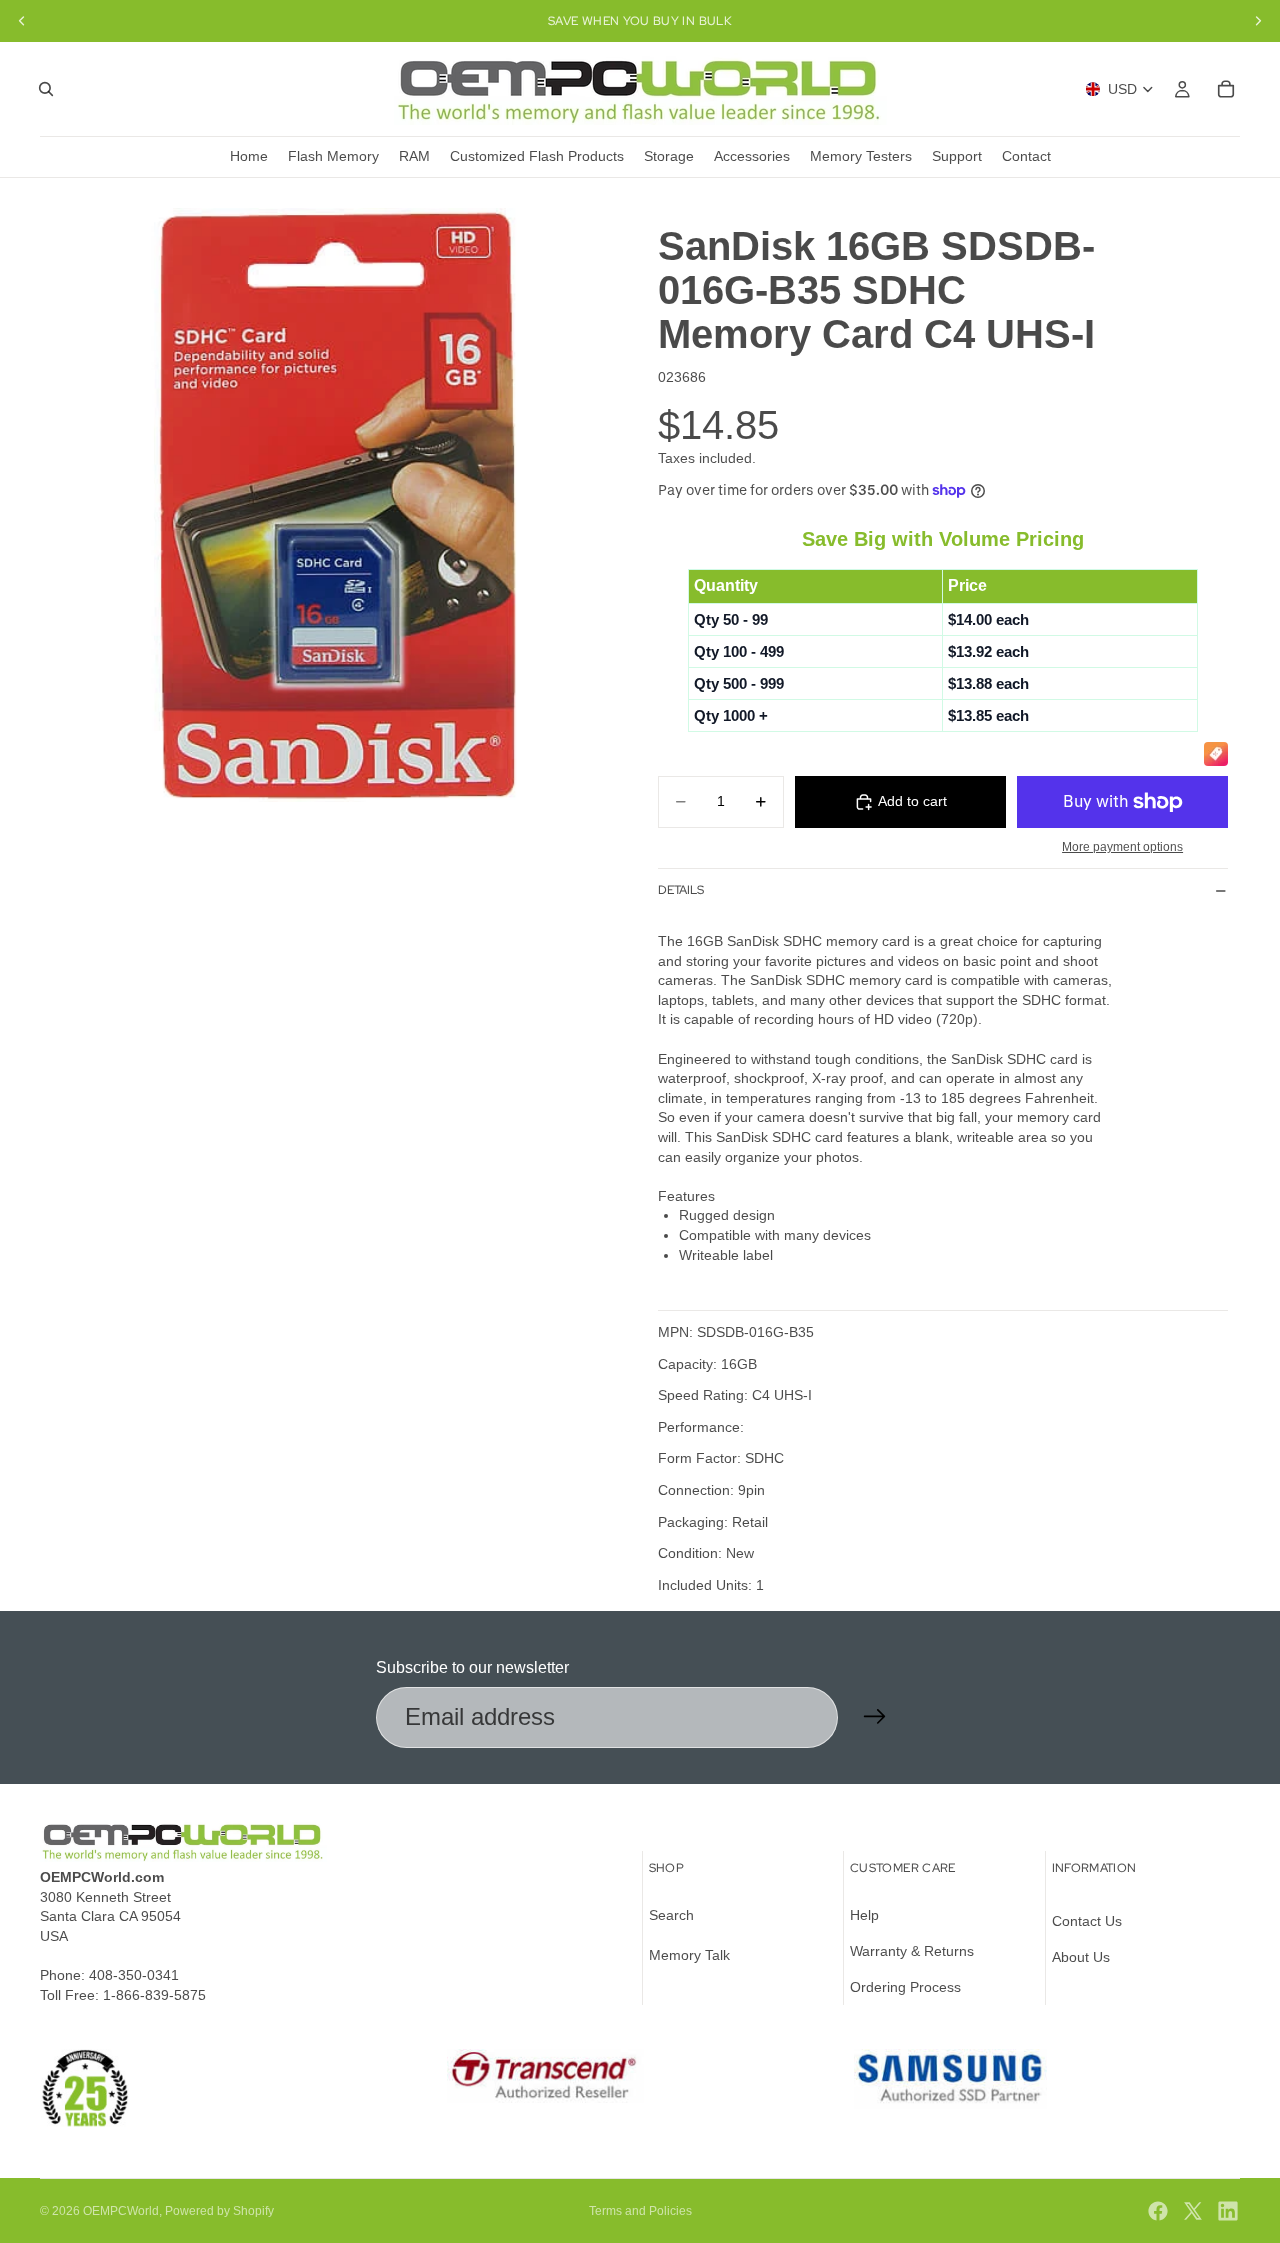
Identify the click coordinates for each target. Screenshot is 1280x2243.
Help (864, 1915)
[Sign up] (875, 1717)
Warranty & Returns (912, 1951)
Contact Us (1087, 1921)
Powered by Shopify (219, 2211)
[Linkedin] (1228, 2211)
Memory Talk (689, 1955)
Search (671, 1915)
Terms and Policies (640, 2211)
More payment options (1122, 846)
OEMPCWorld (121, 2211)
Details (681, 890)
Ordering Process (905, 1986)
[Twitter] (1193, 2211)
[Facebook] (1158, 2211)
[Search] (46, 89)
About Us (1081, 1957)
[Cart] (1226, 89)
